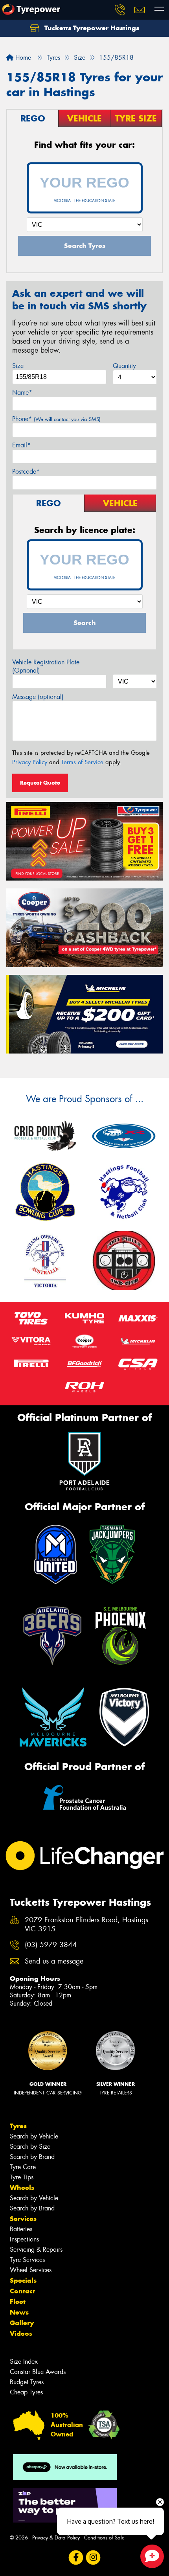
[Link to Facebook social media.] (76, 2557)
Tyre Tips (22, 2177)
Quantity (124, 366)
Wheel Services (31, 2270)
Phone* (56, 419)
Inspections (24, 2239)
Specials (23, 2280)
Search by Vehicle (34, 2136)
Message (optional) (38, 697)
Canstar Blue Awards (38, 2372)
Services (23, 2219)
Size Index (24, 2362)
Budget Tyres (27, 2382)
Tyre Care (23, 2167)
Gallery (22, 2323)
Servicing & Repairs (36, 2250)
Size (18, 366)
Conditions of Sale (104, 2538)
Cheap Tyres (26, 2392)
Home (22, 58)
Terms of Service (82, 762)
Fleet (18, 2302)
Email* (21, 445)
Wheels (22, 2188)
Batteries (21, 2229)
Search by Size (30, 2147)
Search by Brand (32, 2157)
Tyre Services (27, 2260)
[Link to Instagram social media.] (93, 2557)
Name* (22, 393)
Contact (22, 2291)
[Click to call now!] (120, 10)
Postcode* (26, 472)
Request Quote (40, 783)
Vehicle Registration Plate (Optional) (46, 666)
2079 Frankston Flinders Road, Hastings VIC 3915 (86, 1925)
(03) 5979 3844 (51, 1945)
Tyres (18, 2126)
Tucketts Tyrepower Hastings (91, 28)
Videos (21, 2333)
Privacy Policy (30, 762)
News (19, 2312)
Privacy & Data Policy (56, 2538)
